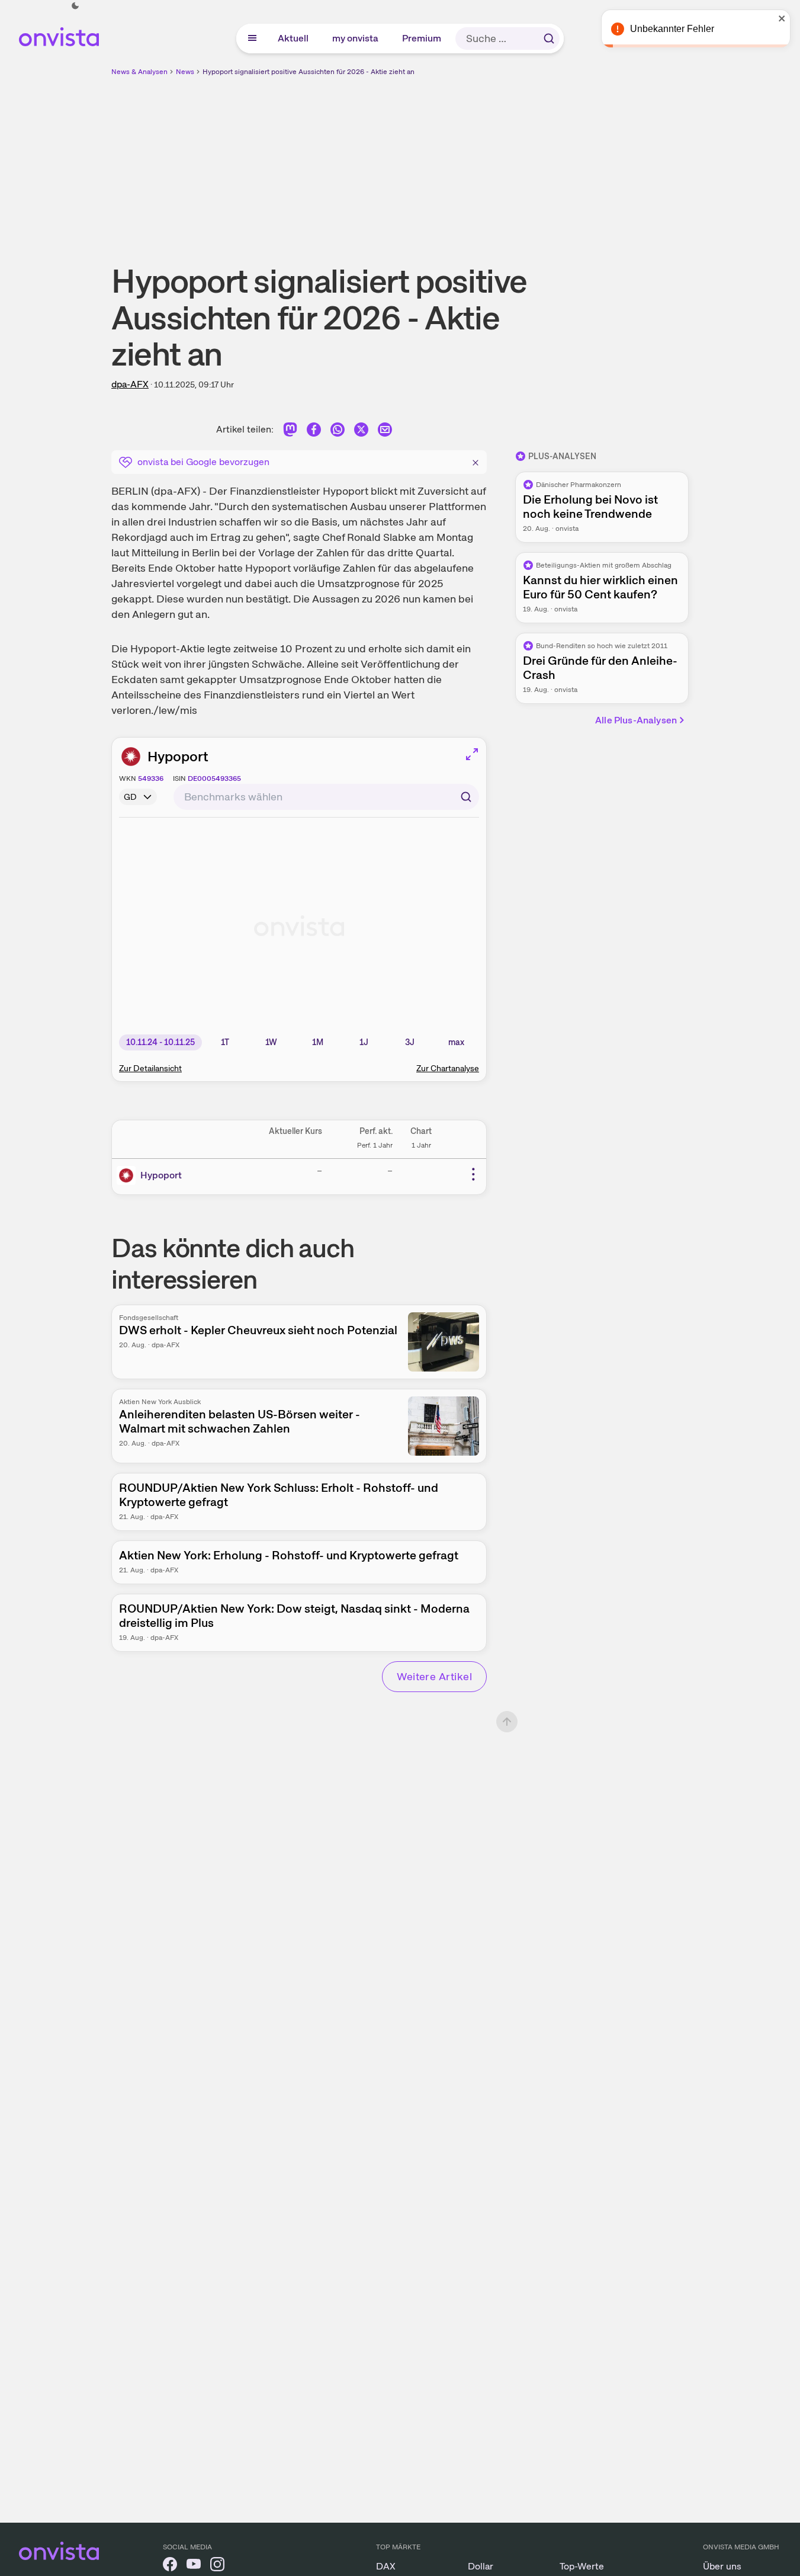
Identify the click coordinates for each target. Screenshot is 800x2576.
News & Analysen (139, 72)
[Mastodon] (290, 432)
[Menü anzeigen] (252, 39)
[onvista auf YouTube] (194, 2566)
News (185, 72)
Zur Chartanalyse (448, 1068)
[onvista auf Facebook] (170, 2566)
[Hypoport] (128, 1175)
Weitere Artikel (434, 1676)
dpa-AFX (130, 384)
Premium (422, 38)
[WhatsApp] (338, 432)
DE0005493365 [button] (214, 778)
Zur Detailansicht (150, 1068)
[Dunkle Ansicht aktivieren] (75, 6)
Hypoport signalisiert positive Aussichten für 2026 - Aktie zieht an (309, 72)
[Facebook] (314, 432)
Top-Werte (582, 2566)
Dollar (481, 2566)
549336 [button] (151, 778)
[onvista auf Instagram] (217, 2566)
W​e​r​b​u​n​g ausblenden (503, 161)
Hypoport (178, 756)
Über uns (722, 2566)
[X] (361, 432)
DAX (386, 2566)
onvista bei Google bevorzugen (203, 462)
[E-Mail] (385, 432)
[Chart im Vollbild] (472, 754)
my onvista (356, 38)
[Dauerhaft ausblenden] (475, 461)
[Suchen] (549, 39)
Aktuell (294, 38)
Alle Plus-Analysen (636, 720)
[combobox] (326, 797)
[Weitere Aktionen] (473, 1174)
